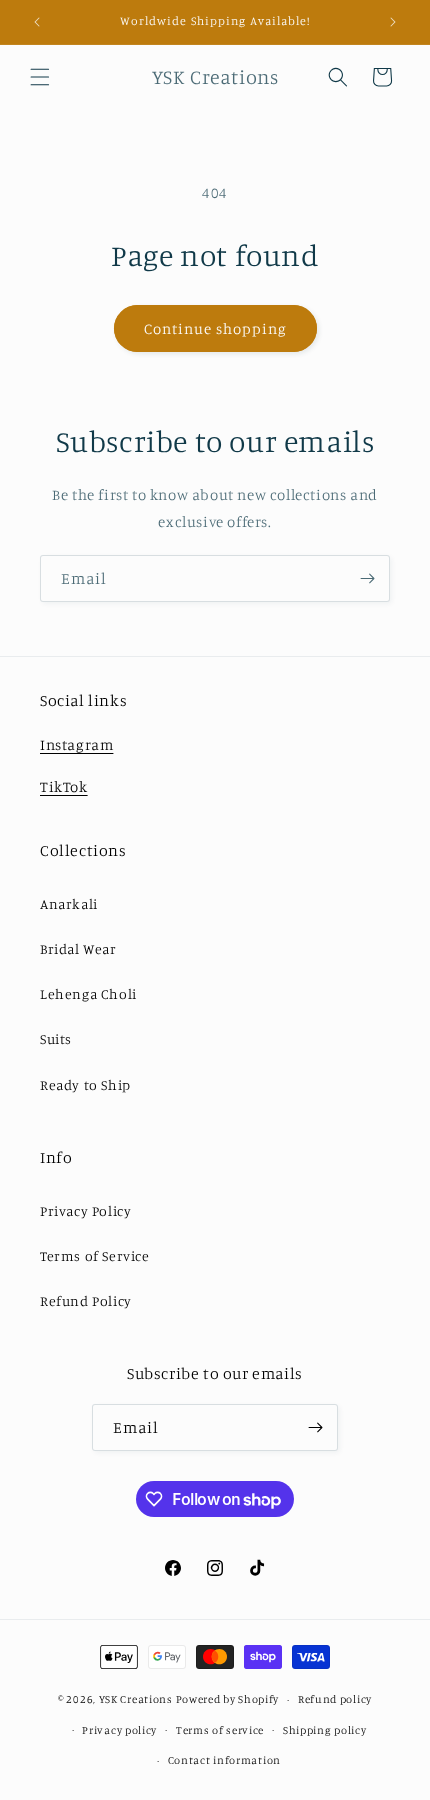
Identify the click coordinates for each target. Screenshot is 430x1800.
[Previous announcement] (37, 22)
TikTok (64, 786)
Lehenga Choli (88, 993)
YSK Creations (136, 1699)
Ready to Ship (85, 1084)
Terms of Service (95, 1255)
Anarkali (69, 903)
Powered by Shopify (228, 1699)
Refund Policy (86, 1300)
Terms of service (220, 1730)
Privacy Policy (85, 1210)
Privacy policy (119, 1730)
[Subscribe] (367, 578)
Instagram (76, 744)
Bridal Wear (78, 948)
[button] (40, 77)
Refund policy (335, 1699)
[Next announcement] (393, 22)
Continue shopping (215, 328)
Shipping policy (325, 1730)
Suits (56, 1038)
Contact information (224, 1760)
